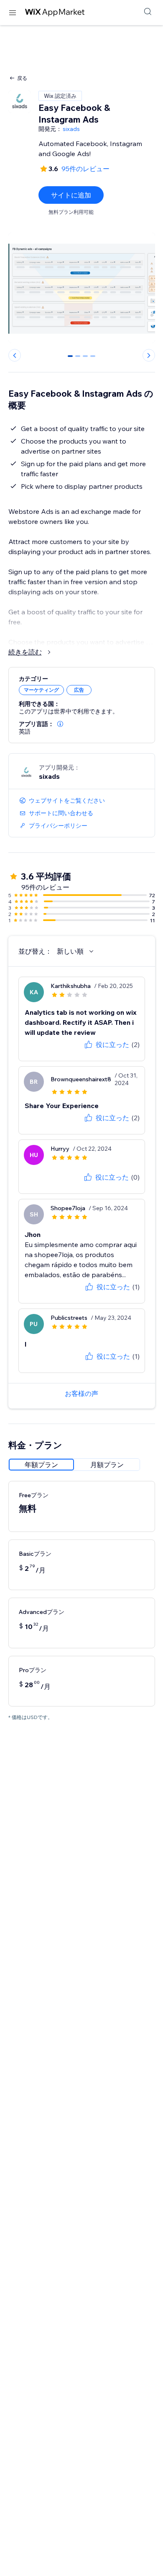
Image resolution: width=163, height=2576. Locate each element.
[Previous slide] (15, 355)
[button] (60, 724)
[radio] (41, 1465)
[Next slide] (149, 355)
